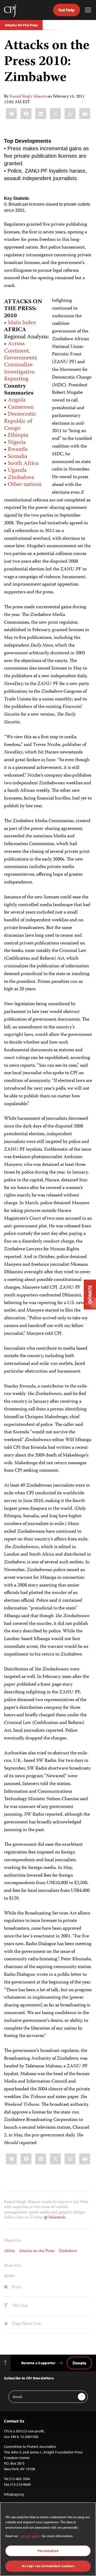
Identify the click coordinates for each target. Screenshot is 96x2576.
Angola (17, 400)
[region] (48, 2539)
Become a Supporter (38, 2363)
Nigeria (17, 443)
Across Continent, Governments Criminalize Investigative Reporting (21, 362)
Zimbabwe (21, 478)
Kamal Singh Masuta (28, 97)
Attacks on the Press (37, 2251)
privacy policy (31, 2536)
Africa (9, 2251)
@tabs (9, 2276)
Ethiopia (18, 435)
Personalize (48, 2551)
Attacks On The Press (21, 25)
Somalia (17, 457)
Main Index (22, 323)
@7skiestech (55, 2218)
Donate (79, 2363)
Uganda (17, 470)
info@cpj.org (14, 2494)
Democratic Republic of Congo (20, 421)
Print (16, 2287)
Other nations (25, 485)
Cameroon (21, 407)
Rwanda (18, 449)
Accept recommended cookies (48, 2566)
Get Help (67, 10)
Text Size (19, 2306)
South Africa (23, 464)
